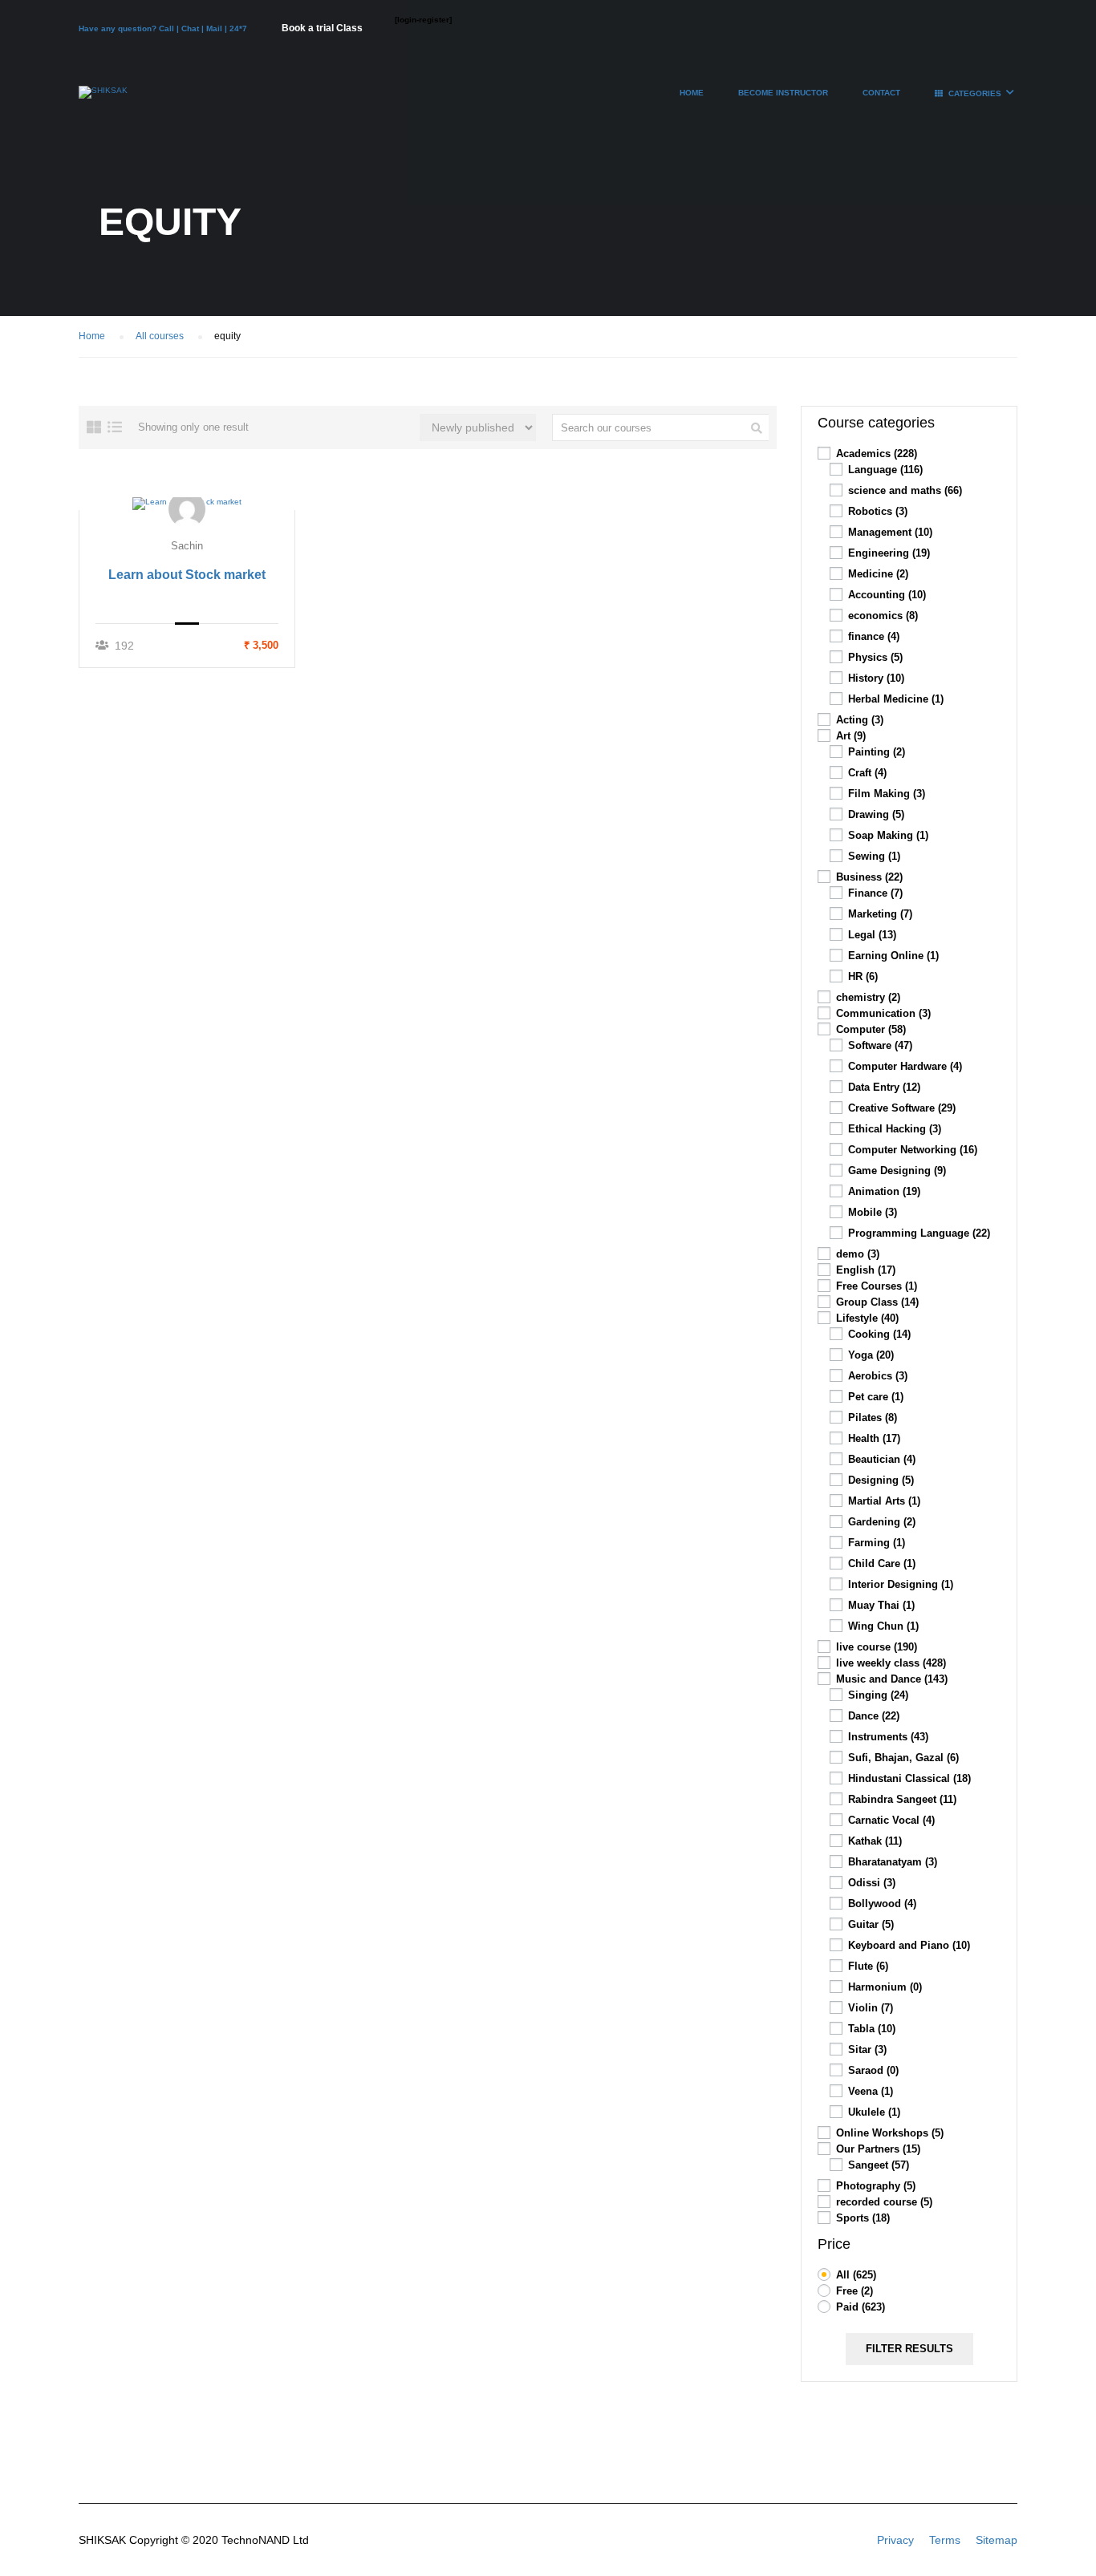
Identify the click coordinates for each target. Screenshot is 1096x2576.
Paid (861, 2307)
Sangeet (879, 2165)
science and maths (905, 490)
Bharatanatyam (893, 1862)
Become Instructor (783, 93)
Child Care (882, 1563)
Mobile (873, 1212)
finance (874, 636)
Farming (877, 1543)
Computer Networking (913, 1150)
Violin (871, 2008)
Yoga (871, 1355)
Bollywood (882, 1904)
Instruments (888, 1737)
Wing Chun (883, 1626)
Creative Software (902, 1108)
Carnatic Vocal (891, 1820)
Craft (867, 773)
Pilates (873, 1418)
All (856, 2275)
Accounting (887, 595)
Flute (868, 1966)
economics (883, 616)
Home (692, 93)
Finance (875, 893)
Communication (883, 1013)
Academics (877, 454)
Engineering (889, 553)
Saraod (873, 2070)
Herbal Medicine (896, 699)
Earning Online (893, 956)
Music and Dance (892, 1679)
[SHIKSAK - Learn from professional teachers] (103, 100)
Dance (874, 1716)
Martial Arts (884, 1501)
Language (885, 470)
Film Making (887, 794)
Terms (945, 2540)
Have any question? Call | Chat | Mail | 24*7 (164, 28)
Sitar (867, 2049)
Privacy (895, 2540)
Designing (881, 1480)
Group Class (877, 1302)
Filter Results (909, 2349)
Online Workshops (890, 2133)
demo (858, 1254)
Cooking (879, 1334)
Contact (881, 93)
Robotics (878, 511)
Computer (871, 1029)
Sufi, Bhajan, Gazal (903, 1758)
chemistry (868, 997)
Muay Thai (881, 1605)
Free (854, 2291)
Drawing (876, 814)
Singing (878, 1695)
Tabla (872, 2029)
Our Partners (878, 2149)
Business (869, 877)
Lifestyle (867, 1318)
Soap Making (888, 835)
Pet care (876, 1397)
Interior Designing (901, 1584)
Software (880, 1045)
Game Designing (897, 1171)
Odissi (872, 1883)
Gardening (882, 1522)
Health (874, 1438)
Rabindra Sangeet (902, 1799)
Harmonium (885, 1987)
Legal (872, 935)
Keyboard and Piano (909, 1945)
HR (863, 976)
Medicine (878, 574)
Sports (863, 2218)
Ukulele (874, 2112)
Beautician (882, 1459)
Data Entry (884, 1087)
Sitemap (997, 2540)
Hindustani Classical (909, 1778)
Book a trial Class (322, 28)
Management (890, 532)
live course (877, 1647)
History (876, 678)
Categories (975, 93)
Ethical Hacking (895, 1129)
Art (851, 736)
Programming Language (919, 1233)
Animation (884, 1191)
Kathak (875, 1841)
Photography (876, 2186)
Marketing (880, 914)
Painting (877, 752)
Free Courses (877, 1286)
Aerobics (878, 1376)
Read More (187, 503)
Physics (875, 657)
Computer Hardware (905, 1066)
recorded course (884, 2202)
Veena (871, 2091)
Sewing (874, 856)
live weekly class (891, 1663)
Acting (860, 720)
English (866, 1270)
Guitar (871, 1924)
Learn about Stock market (187, 575)
